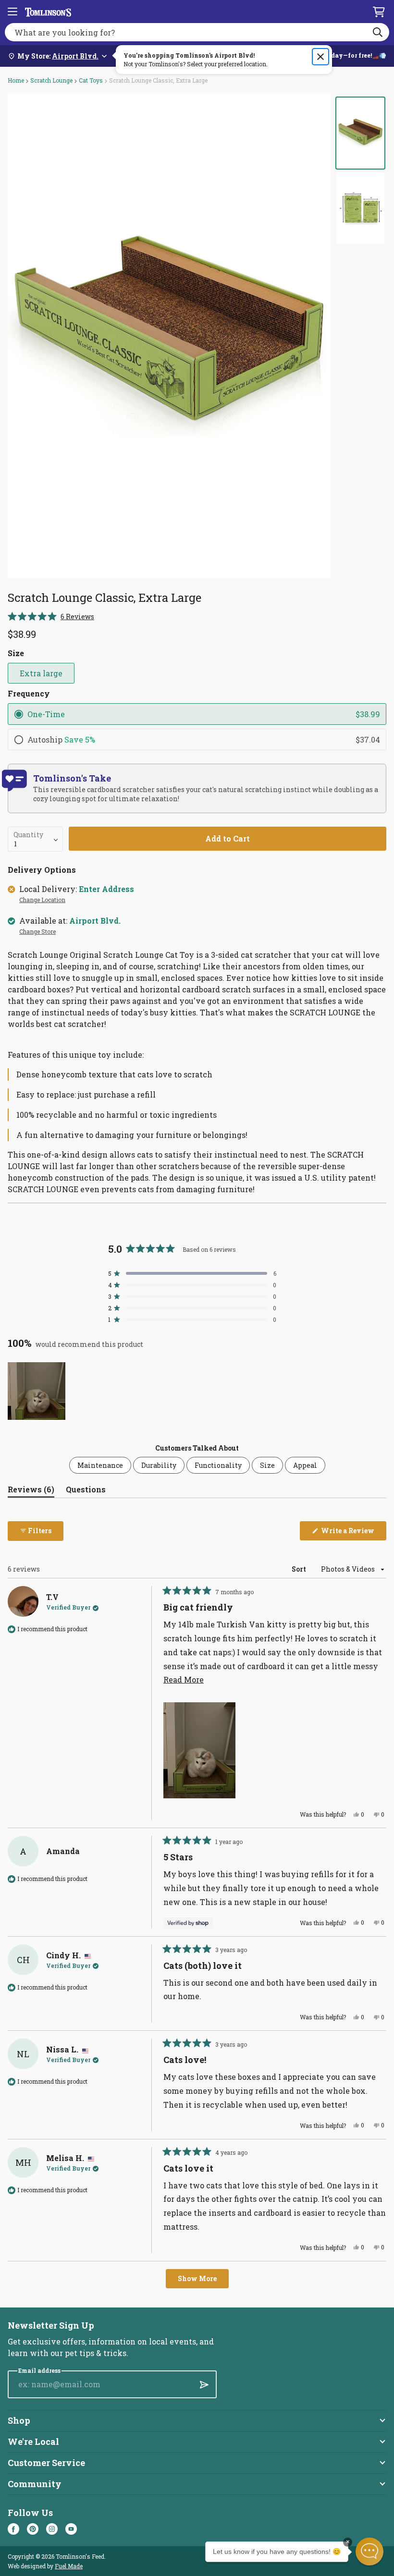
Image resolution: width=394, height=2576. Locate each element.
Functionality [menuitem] (218, 1465)
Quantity (28, 835)
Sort (300, 1569)
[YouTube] (71, 2529)
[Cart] (379, 12)
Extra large (41, 673)
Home (16, 80)
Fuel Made (69, 2566)
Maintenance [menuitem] (100, 1465)
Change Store (37, 932)
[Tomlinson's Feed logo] (48, 12)
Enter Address (106, 889)
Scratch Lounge (51, 80)
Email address (39, 2371)
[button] (51, 617)
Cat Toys (91, 80)
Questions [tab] (86, 1491)
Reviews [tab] (31, 1491)
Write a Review (353, 1533)
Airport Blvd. (95, 921)
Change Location (42, 900)
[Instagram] (52, 2529)
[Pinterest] (33, 2529)
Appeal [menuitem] (305, 1465)
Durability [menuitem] (159, 1465)
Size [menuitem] (267, 1465)
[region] (37, 1391)
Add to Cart (228, 838)
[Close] (320, 57)
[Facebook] (13, 2529)
